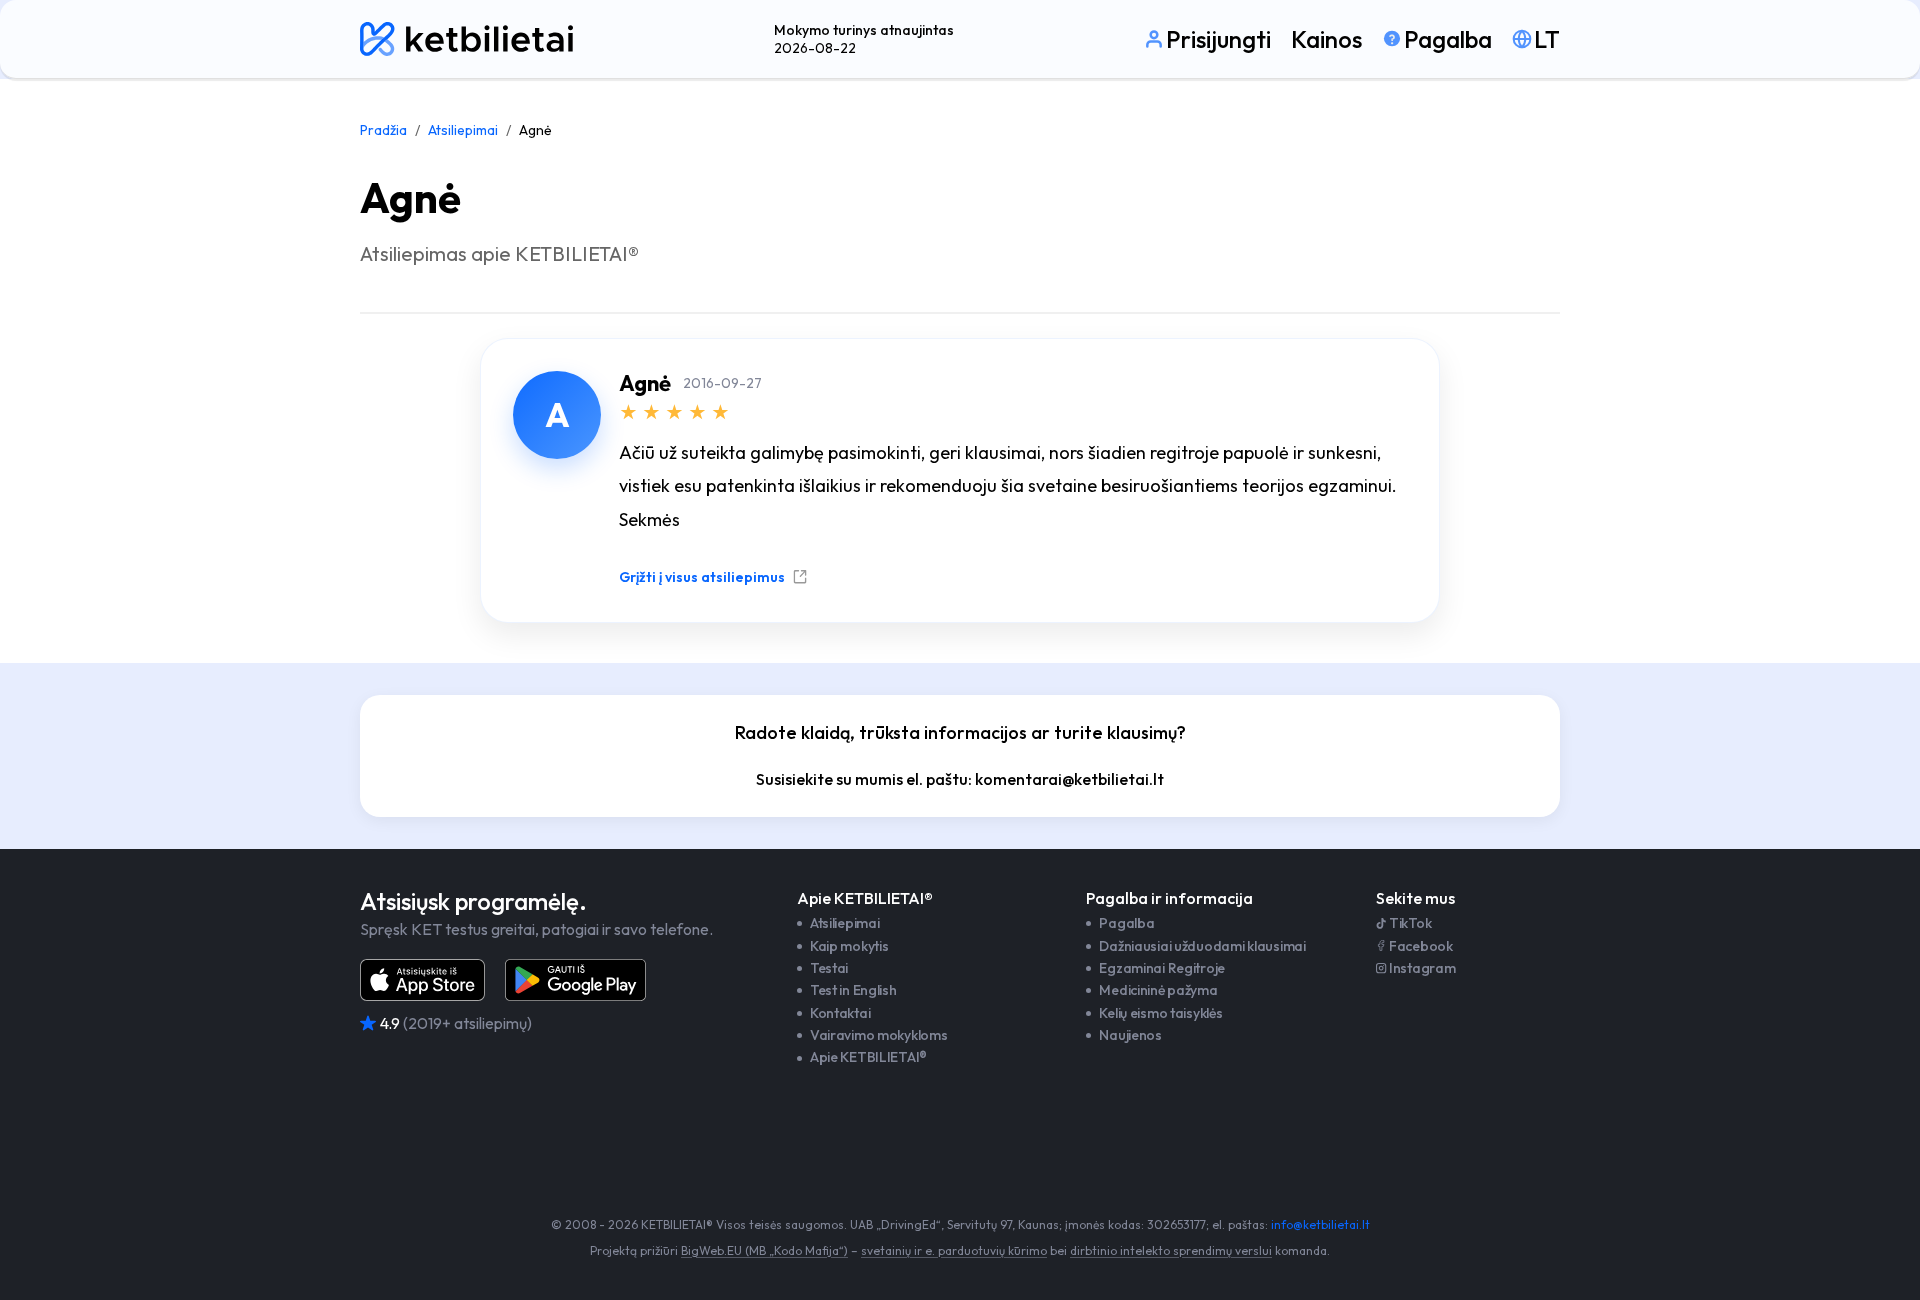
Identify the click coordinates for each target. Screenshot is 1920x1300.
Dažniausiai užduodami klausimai (1202, 946)
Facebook (1421, 946)
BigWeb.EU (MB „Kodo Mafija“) (764, 1250)
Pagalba (1126, 923)
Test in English (853, 990)
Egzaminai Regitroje (1162, 968)
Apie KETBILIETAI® (868, 1057)
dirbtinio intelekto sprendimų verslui (1171, 1250)
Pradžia (383, 130)
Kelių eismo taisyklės (1160, 1013)
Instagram (1422, 968)
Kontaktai (840, 1013)
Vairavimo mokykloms (879, 1035)
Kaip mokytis (849, 946)
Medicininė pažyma (1158, 990)
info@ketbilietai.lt (1320, 1224)
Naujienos (1130, 1035)
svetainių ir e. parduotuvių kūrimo (954, 1250)
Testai (829, 968)
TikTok (1410, 923)
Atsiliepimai (463, 130)
